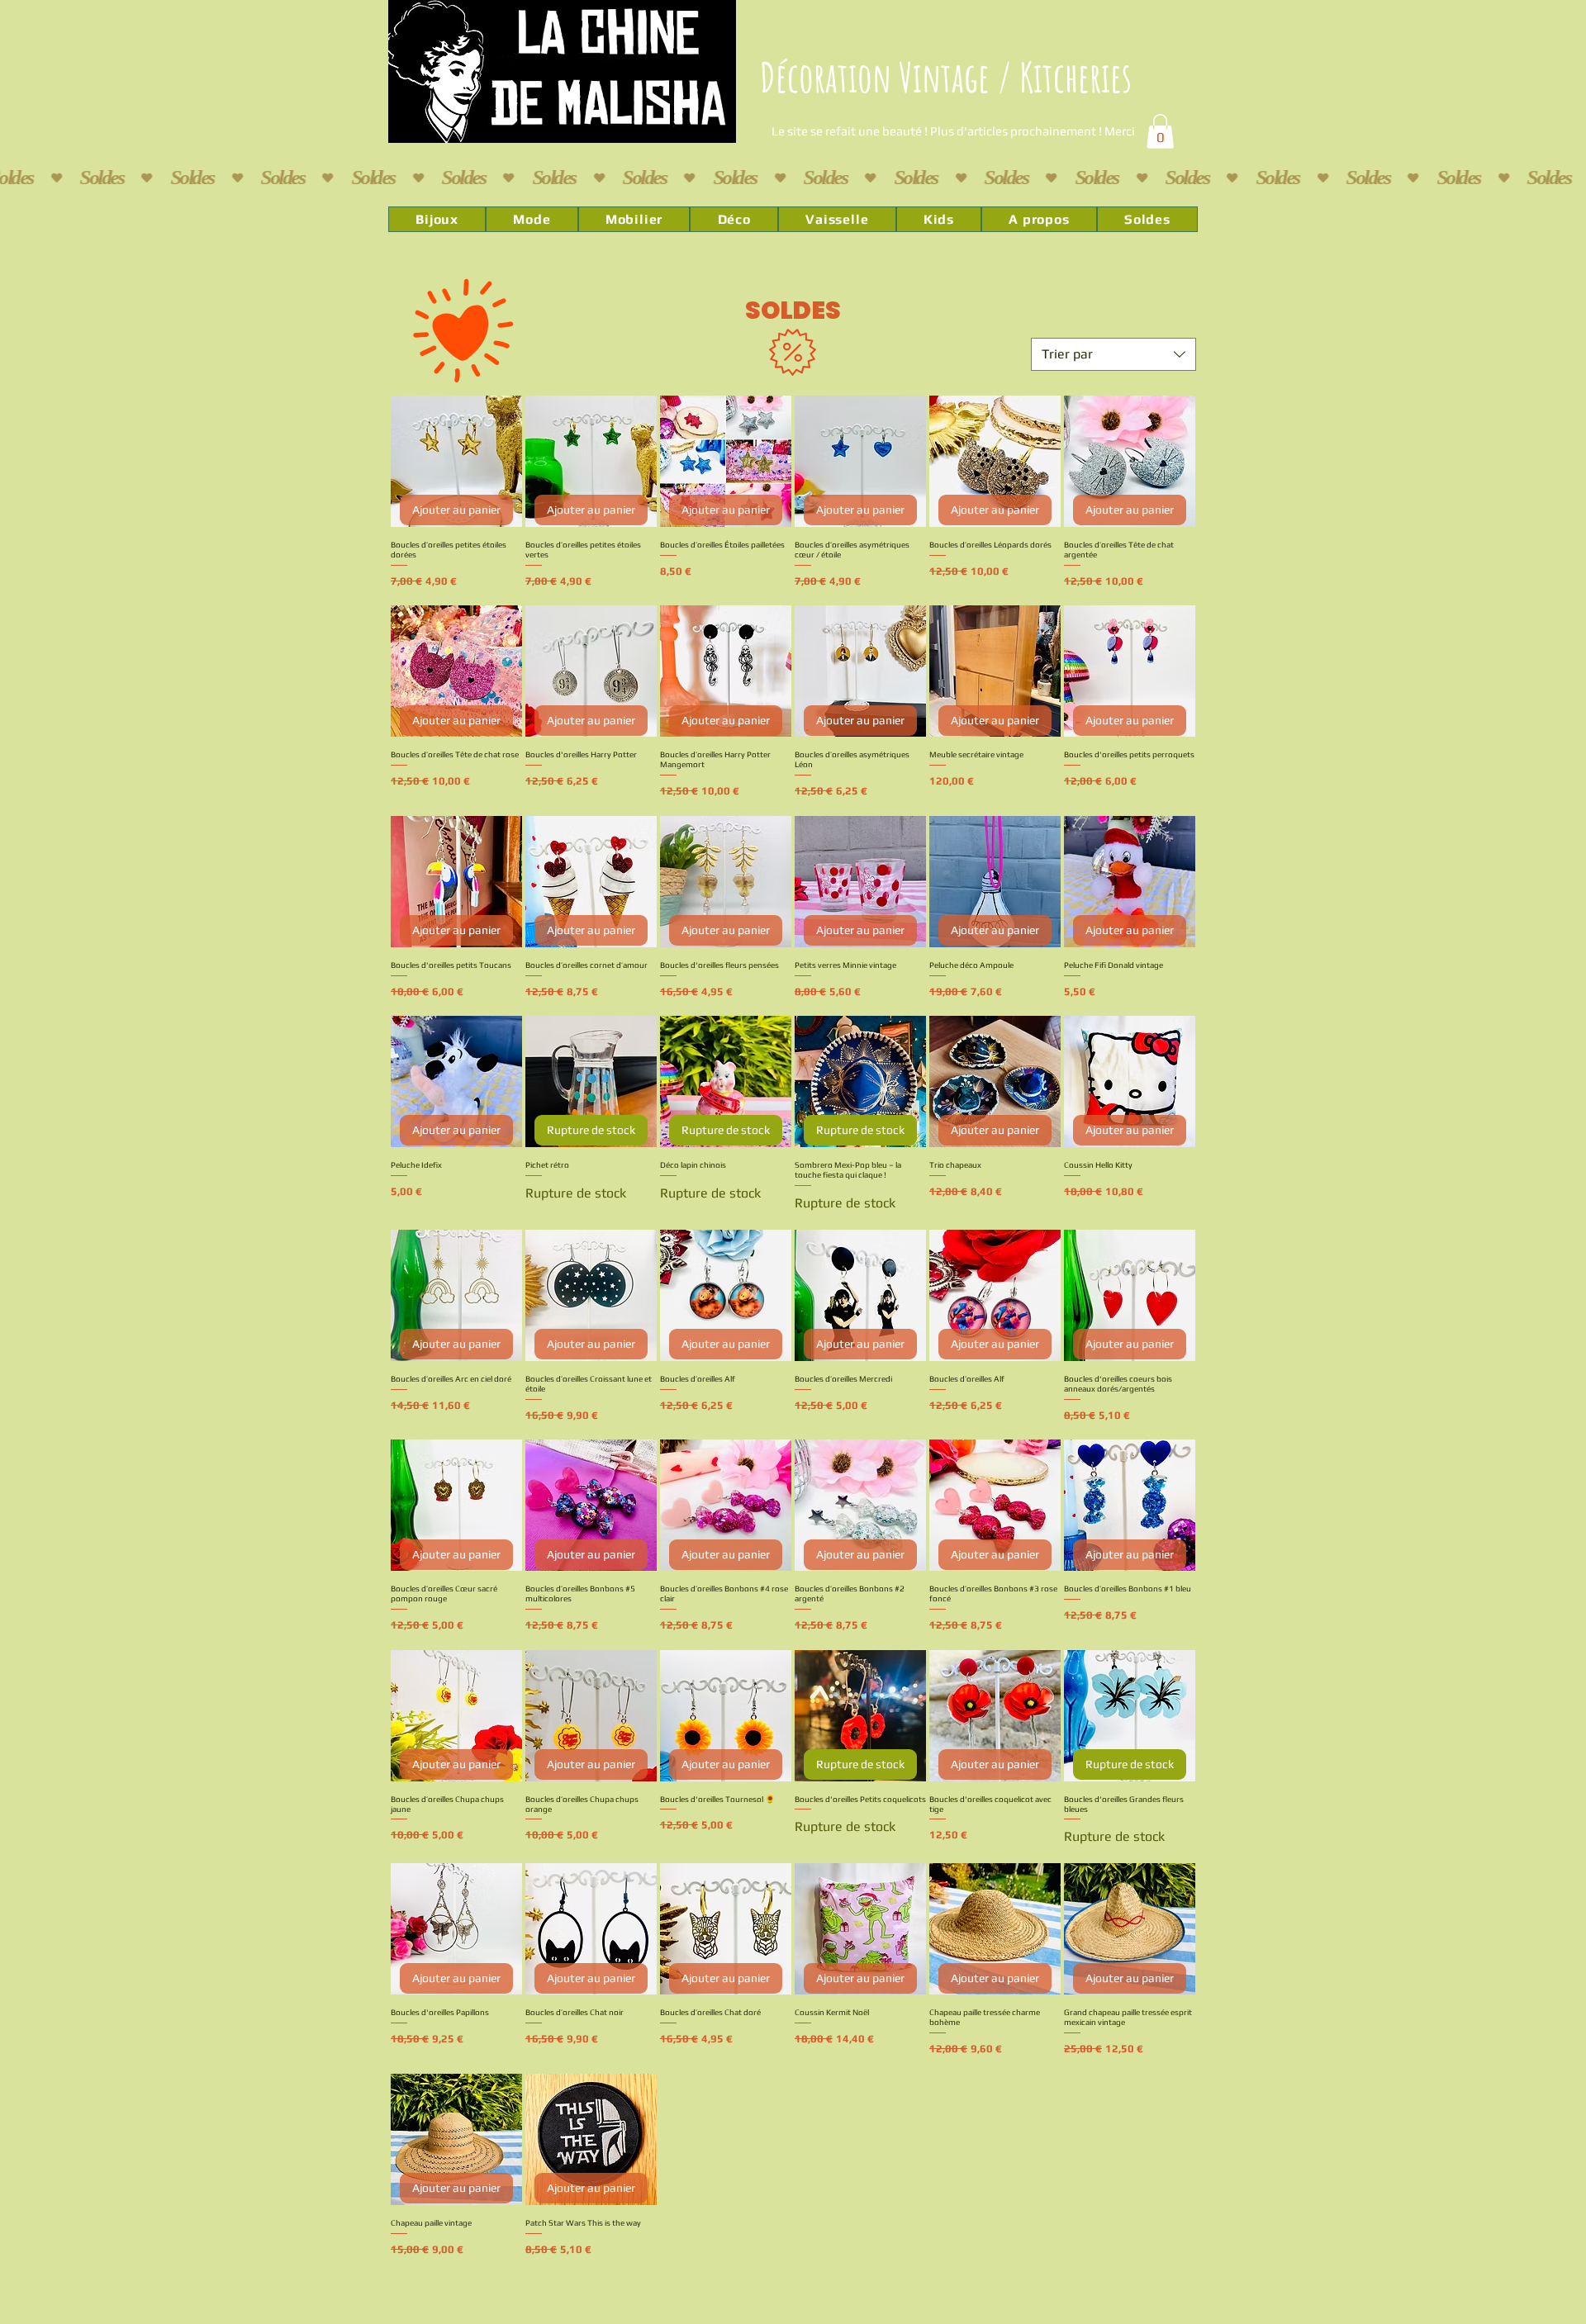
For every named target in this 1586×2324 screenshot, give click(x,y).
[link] (1160, 131)
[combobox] (1114, 354)
